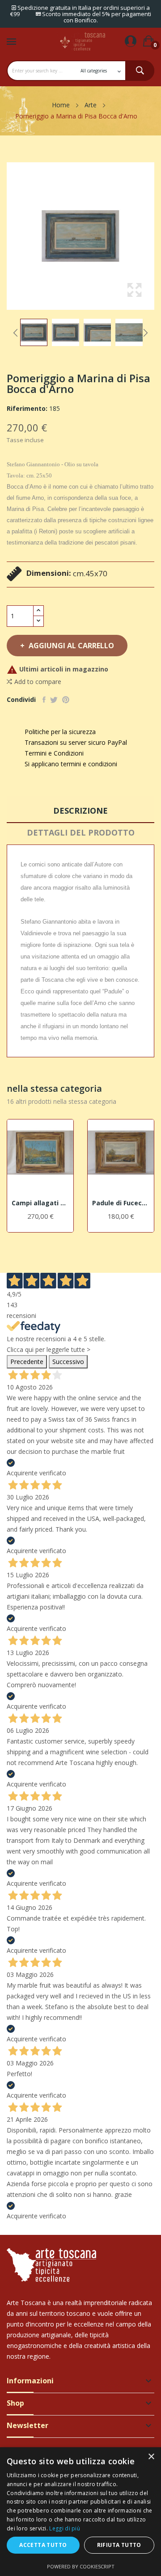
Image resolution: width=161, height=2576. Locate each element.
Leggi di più (65, 2528)
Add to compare (38, 682)
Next (145, 333)
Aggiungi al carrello (71, 646)
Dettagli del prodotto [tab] (81, 832)
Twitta (54, 700)
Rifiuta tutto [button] (119, 2545)
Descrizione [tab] (80, 811)
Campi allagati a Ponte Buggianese (40, 1203)
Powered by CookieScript (81, 2566)
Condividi (44, 700)
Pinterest (66, 700)
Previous (16, 333)
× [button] (151, 2457)
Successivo (68, 1362)
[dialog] (80, 2512)
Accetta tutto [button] (43, 2545)
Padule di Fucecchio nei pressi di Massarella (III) (121, 1203)
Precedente (27, 1362)
